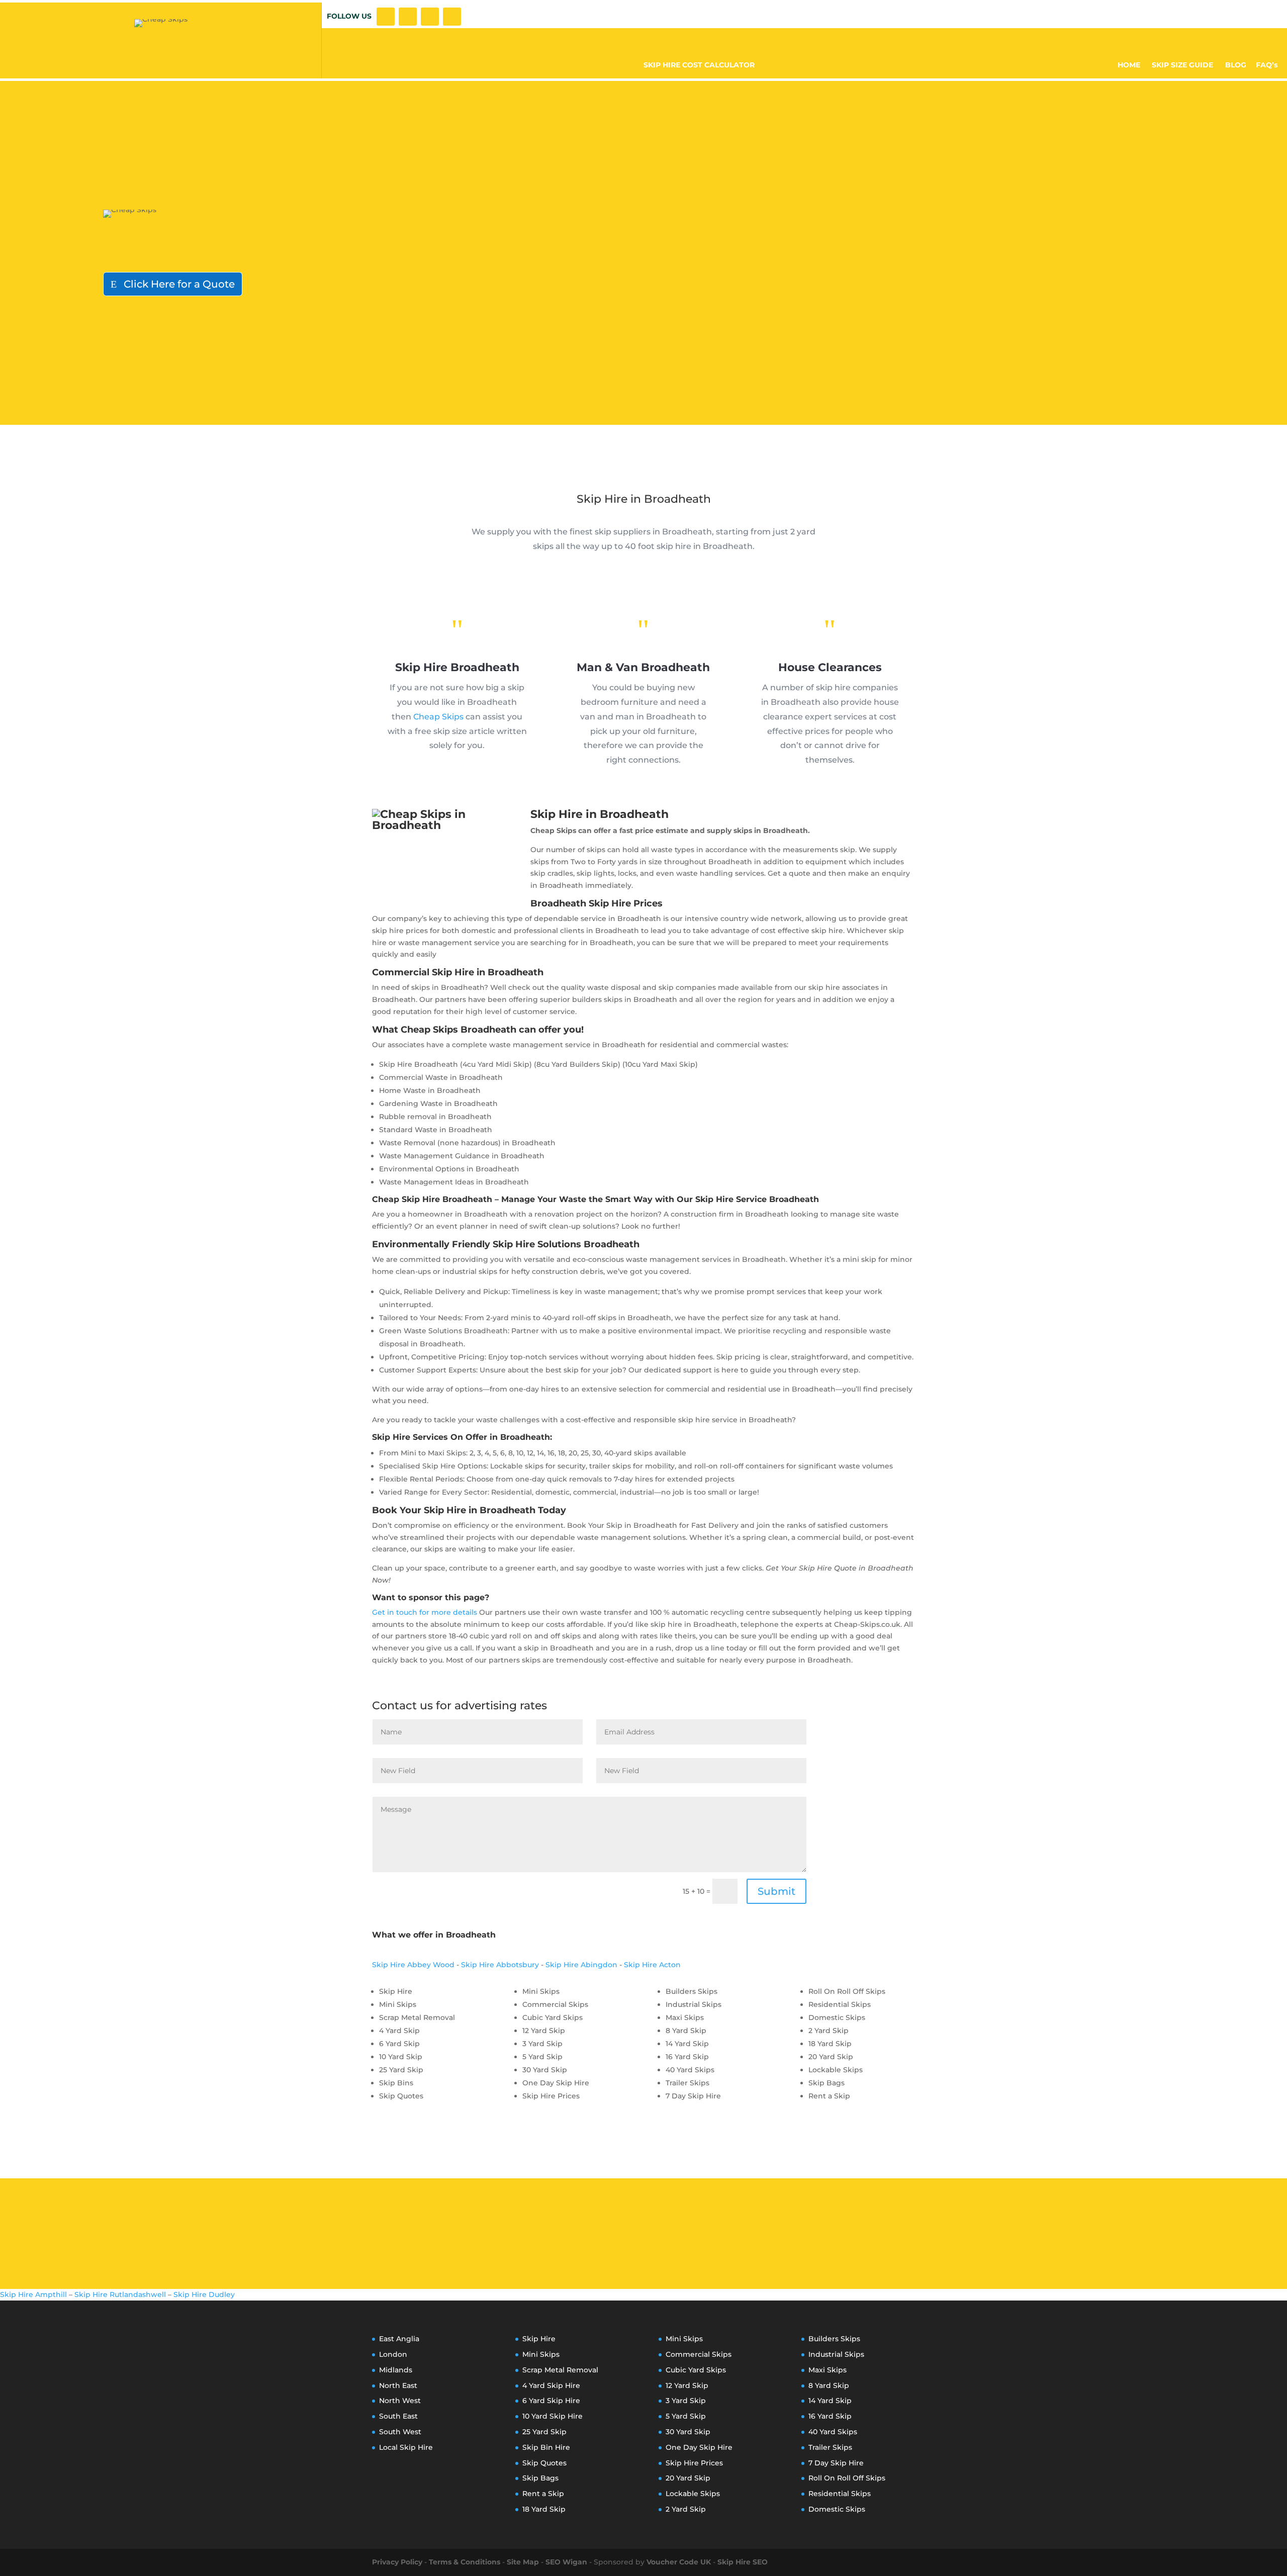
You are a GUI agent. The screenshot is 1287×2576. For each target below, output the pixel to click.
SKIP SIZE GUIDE (1183, 65)
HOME (1129, 65)
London (393, 2354)
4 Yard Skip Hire (551, 2385)
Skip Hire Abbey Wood (413, 1965)
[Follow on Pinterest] (452, 17)
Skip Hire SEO (743, 2562)
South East (398, 2416)
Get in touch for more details (425, 1612)
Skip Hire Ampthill (33, 2294)
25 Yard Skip (544, 2432)
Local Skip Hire (406, 2447)
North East (398, 2385)
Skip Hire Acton (652, 1965)
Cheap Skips (438, 717)
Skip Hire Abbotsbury (500, 1965)
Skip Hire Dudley (204, 2294)
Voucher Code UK (679, 2562)
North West (400, 2401)
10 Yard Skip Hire (553, 2416)
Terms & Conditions (465, 2562)
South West (400, 2432)
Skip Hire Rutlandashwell (120, 2294)
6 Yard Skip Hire (551, 2401)
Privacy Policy (397, 2562)
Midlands (396, 2370)
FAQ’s (1267, 65)
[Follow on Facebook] (386, 17)
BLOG (1236, 65)
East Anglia (399, 2339)
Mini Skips (541, 2354)
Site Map (523, 2562)
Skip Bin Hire (546, 2447)
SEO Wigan (566, 2562)
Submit (776, 1891)
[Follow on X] (408, 17)
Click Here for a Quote (179, 284)
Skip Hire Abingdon (581, 1965)
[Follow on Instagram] (430, 17)
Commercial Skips (699, 2354)
